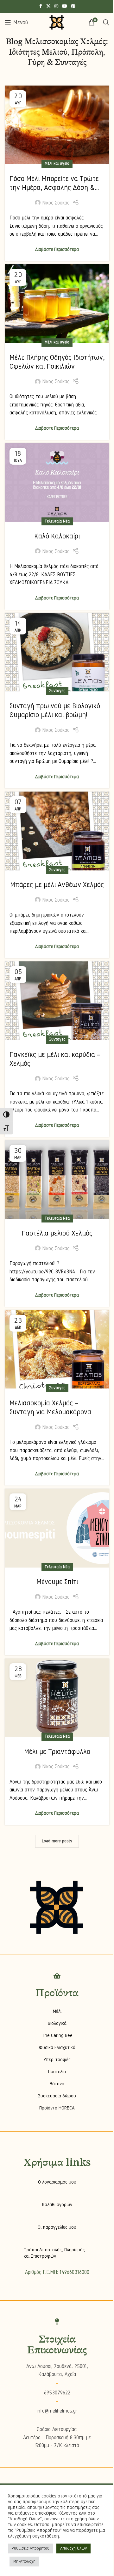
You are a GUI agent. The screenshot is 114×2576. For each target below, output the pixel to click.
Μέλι (57, 2011)
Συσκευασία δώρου (57, 2096)
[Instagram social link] (56, 6)
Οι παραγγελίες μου (57, 2227)
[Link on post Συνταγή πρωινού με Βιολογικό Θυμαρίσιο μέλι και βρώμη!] (57, 652)
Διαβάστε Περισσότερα (57, 249)
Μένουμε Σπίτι (57, 1582)
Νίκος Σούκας (56, 203)
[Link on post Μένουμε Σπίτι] (57, 1528)
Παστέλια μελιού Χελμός (57, 1233)
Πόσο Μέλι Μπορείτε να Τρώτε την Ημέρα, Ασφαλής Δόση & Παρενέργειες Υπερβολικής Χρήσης (54, 192)
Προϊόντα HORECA (57, 2108)
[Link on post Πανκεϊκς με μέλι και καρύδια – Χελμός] (57, 1001)
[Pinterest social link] (73, 6)
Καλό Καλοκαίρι (57, 536)
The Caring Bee (57, 2035)
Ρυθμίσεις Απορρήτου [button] (31, 2548)
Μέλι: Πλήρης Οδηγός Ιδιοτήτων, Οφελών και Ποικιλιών (57, 362)
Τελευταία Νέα (57, 521)
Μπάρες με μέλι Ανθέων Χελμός (57, 885)
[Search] (106, 22)
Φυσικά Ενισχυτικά (57, 2047)
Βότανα (57, 2084)
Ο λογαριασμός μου (57, 2182)
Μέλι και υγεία (57, 163)
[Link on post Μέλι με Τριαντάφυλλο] (57, 1698)
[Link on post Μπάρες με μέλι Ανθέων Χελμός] (57, 831)
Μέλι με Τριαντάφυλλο (57, 1752)
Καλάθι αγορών (57, 2205)
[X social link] (48, 6)
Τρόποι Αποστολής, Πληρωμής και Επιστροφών (54, 2253)
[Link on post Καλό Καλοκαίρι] (57, 482)
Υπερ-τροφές (57, 2060)
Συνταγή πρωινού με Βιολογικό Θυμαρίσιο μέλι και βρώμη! (55, 710)
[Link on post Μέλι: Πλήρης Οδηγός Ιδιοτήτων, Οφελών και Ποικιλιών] (57, 304)
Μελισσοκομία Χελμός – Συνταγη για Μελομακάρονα (50, 1408)
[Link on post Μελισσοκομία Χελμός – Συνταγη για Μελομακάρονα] (57, 1349)
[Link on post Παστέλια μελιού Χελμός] (57, 1180)
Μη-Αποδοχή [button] (24, 2561)
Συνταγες (57, 691)
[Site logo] (57, 22)
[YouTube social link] (65, 6)
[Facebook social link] (41, 6)
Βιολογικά (57, 2023)
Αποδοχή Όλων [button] (73, 2548)
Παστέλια (57, 2072)
